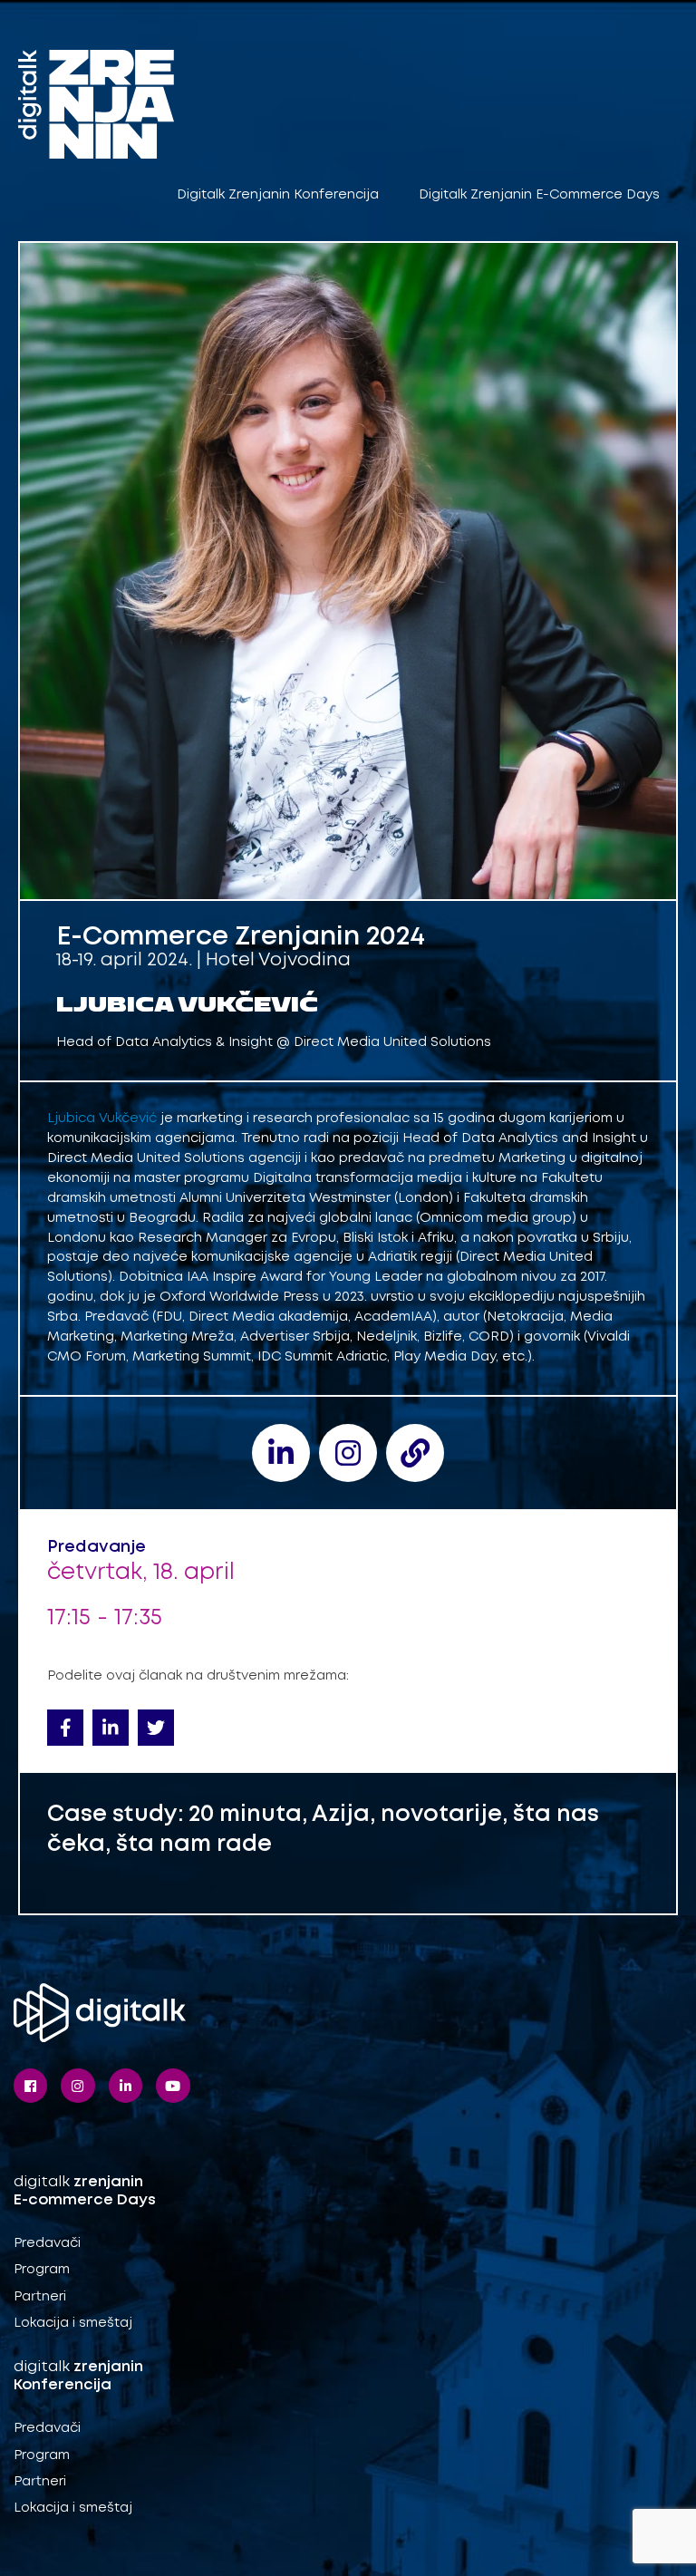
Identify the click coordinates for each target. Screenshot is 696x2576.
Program (42, 2270)
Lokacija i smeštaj (73, 2323)
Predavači (47, 2243)
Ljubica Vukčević (102, 1119)
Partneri (40, 2297)
